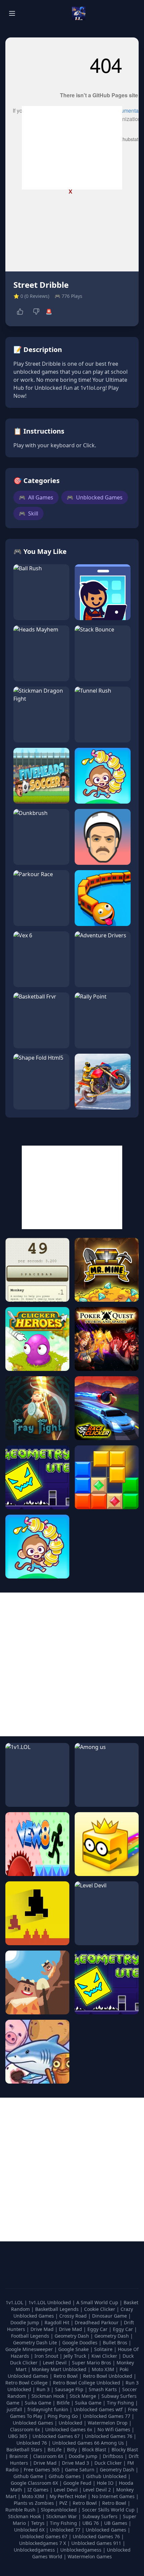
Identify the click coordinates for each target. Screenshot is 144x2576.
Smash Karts (103, 2389)
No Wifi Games (114, 2429)
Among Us (112, 2443)
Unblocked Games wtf (99, 2409)
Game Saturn (80, 2470)
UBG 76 (91, 2523)
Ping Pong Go (63, 2416)
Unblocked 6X (29, 2530)
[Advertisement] (72, 148)
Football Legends (31, 2336)
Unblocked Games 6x (69, 2429)
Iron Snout (47, 2356)
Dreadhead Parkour (97, 2322)
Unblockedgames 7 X (43, 2543)
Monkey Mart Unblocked (60, 2369)
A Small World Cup (98, 2302)
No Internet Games (113, 2496)
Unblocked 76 (32, 2443)
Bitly (72, 2449)
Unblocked (71, 2423)
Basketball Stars (24, 2449)
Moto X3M (104, 2369)
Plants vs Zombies (34, 2503)
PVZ (63, 2503)
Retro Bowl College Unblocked (87, 2383)
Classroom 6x (25, 2429)
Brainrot (19, 2456)
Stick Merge (84, 2396)
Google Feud (77, 2483)
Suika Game (39, 2403)
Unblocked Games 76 (109, 2436)
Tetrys (38, 2523)
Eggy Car (98, 2329)
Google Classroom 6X (34, 2483)
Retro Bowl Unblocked (108, 2376)
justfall (15, 2409)
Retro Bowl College (27, 2383)
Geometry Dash (73, 2336)
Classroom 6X (48, 2456)
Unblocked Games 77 (107, 2416)
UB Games (116, 2523)
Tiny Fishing (121, 2403)
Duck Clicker (108, 2463)
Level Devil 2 (97, 2490)
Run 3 (44, 2389)
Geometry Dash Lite (36, 2343)
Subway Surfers (100, 2516)
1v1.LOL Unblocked (50, 2302)
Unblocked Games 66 (76, 2443)
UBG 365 (18, 2436)
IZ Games (38, 2490)
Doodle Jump (25, 2322)
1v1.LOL (15, 2302)
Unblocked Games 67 (56, 2436)
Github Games (65, 2476)
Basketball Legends (58, 2309)
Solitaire (104, 2349)
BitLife (55, 2449)
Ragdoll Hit (58, 2322)
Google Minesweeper (30, 2349)
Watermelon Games (90, 2556)
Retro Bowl (66, 2376)
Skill (28, 513)
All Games (36, 497)
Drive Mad (43, 2329)
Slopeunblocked (59, 2510)
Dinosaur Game (110, 2316)
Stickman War (62, 2516)
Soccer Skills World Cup (108, 2510)
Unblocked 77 (65, 2530)
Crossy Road (74, 2316)
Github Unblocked (106, 2476)
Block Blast (94, 2449)
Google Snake (74, 2349)
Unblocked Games (95, 497)
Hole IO (105, 2483)
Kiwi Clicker (105, 2356)
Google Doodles (81, 2343)
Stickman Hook (49, 2396)
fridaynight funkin (49, 2409)
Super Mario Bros (92, 2363)
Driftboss (113, 2456)
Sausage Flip (70, 2389)
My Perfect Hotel (68, 2496)
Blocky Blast (125, 2449)
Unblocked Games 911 (96, 2543)
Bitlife (64, 2403)
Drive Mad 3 (76, 2463)
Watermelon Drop (108, 2423)
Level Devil (55, 2363)
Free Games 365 (42, 2470)
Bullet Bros (116, 2343)
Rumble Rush (20, 2510)
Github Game (28, 2476)
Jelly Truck (76, 2356)
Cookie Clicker (100, 2309)
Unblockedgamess (34, 2550)
